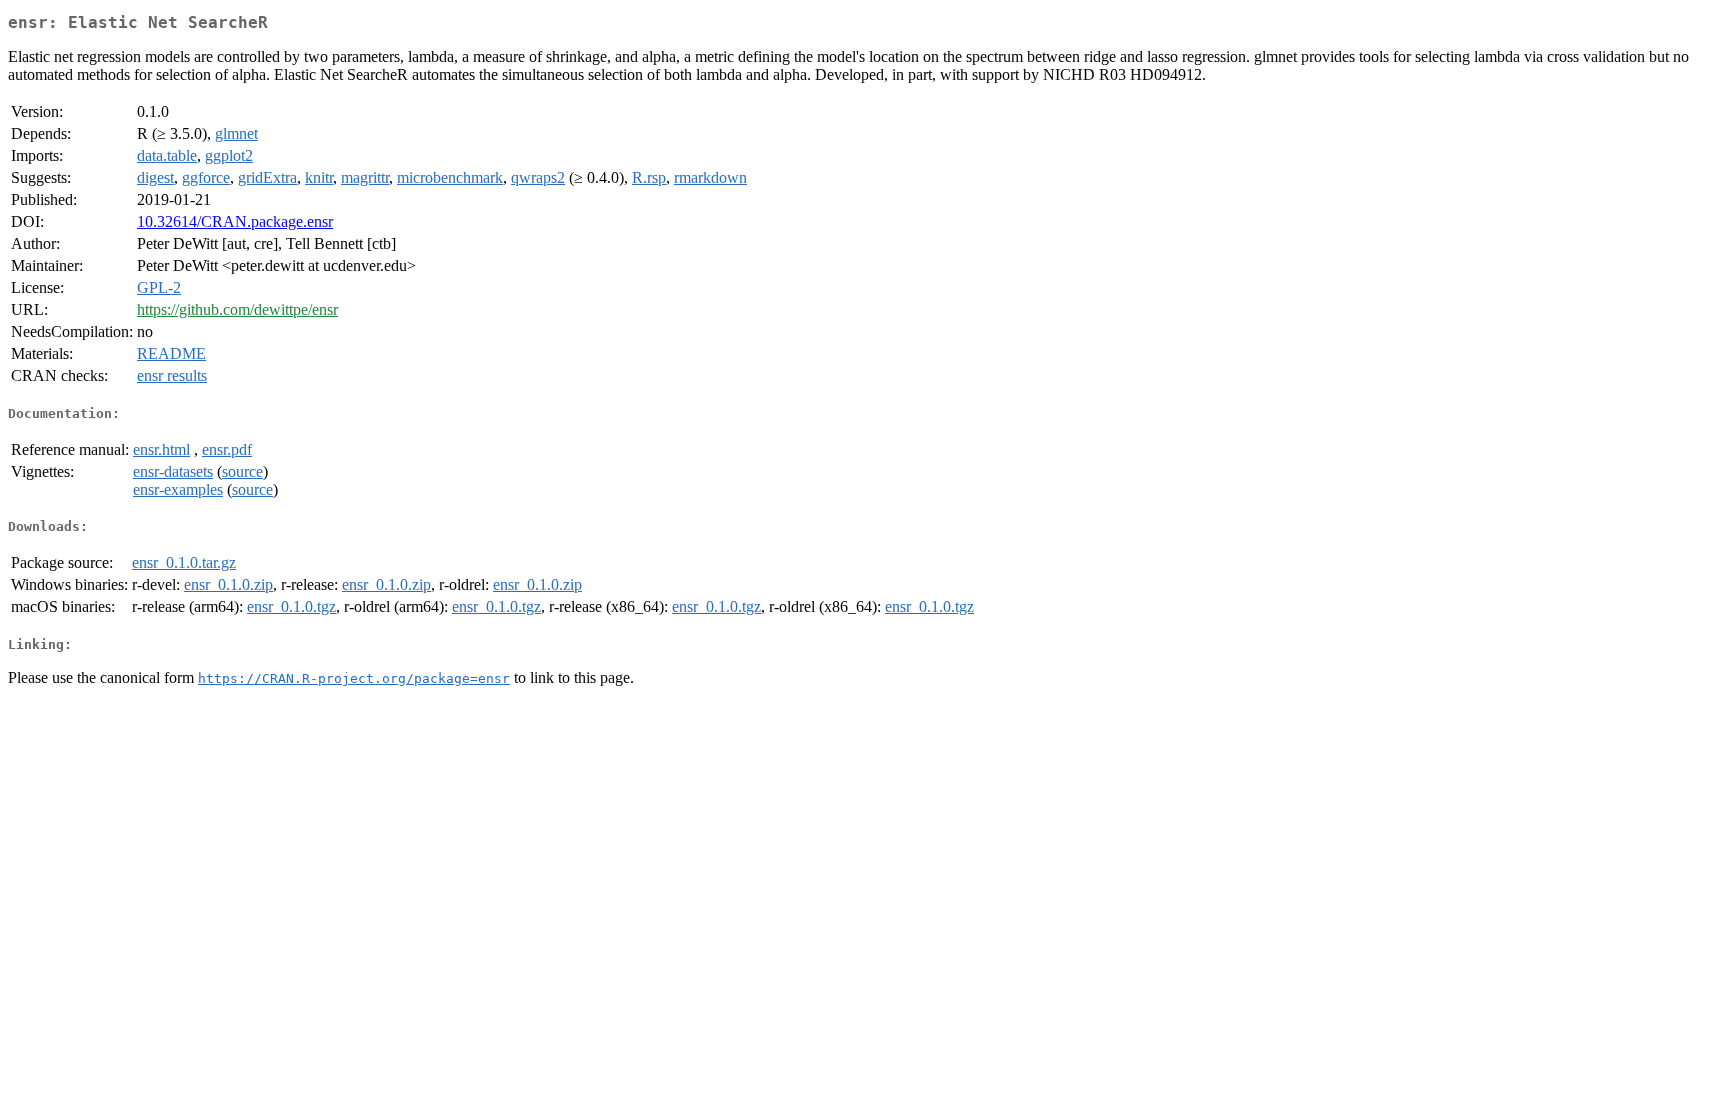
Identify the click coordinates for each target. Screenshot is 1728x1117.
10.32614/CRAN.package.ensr (235, 221)
